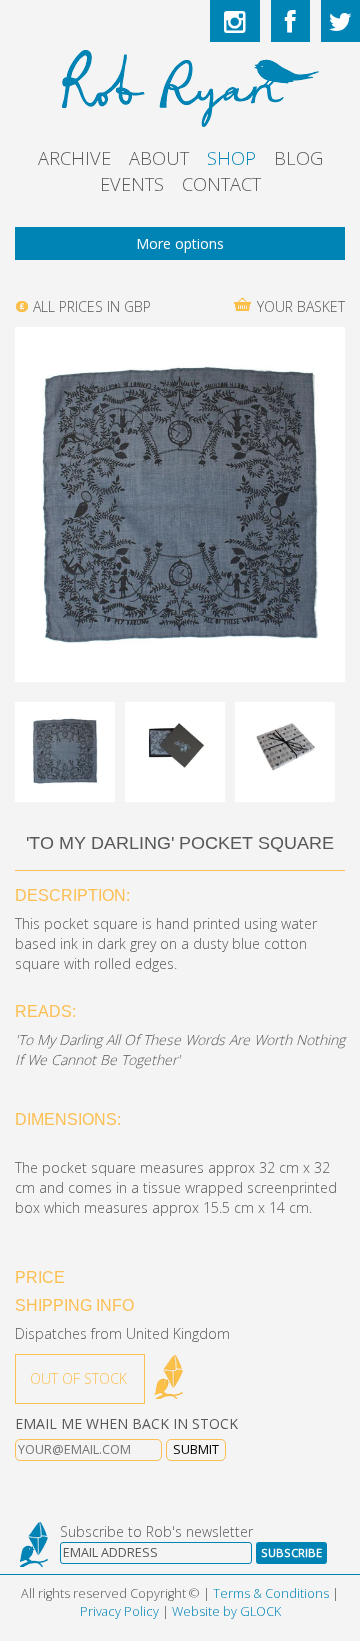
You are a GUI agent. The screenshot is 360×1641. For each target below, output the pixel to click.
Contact (221, 184)
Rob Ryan (180, 85)
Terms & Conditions (271, 1593)
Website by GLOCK (226, 1611)
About (159, 158)
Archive (74, 158)
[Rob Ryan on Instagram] (235, 21)
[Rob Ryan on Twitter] (340, 21)
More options (180, 243)
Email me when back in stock (126, 1423)
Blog (298, 158)
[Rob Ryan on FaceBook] (290, 21)
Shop (231, 158)
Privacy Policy (119, 1611)
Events (132, 184)
